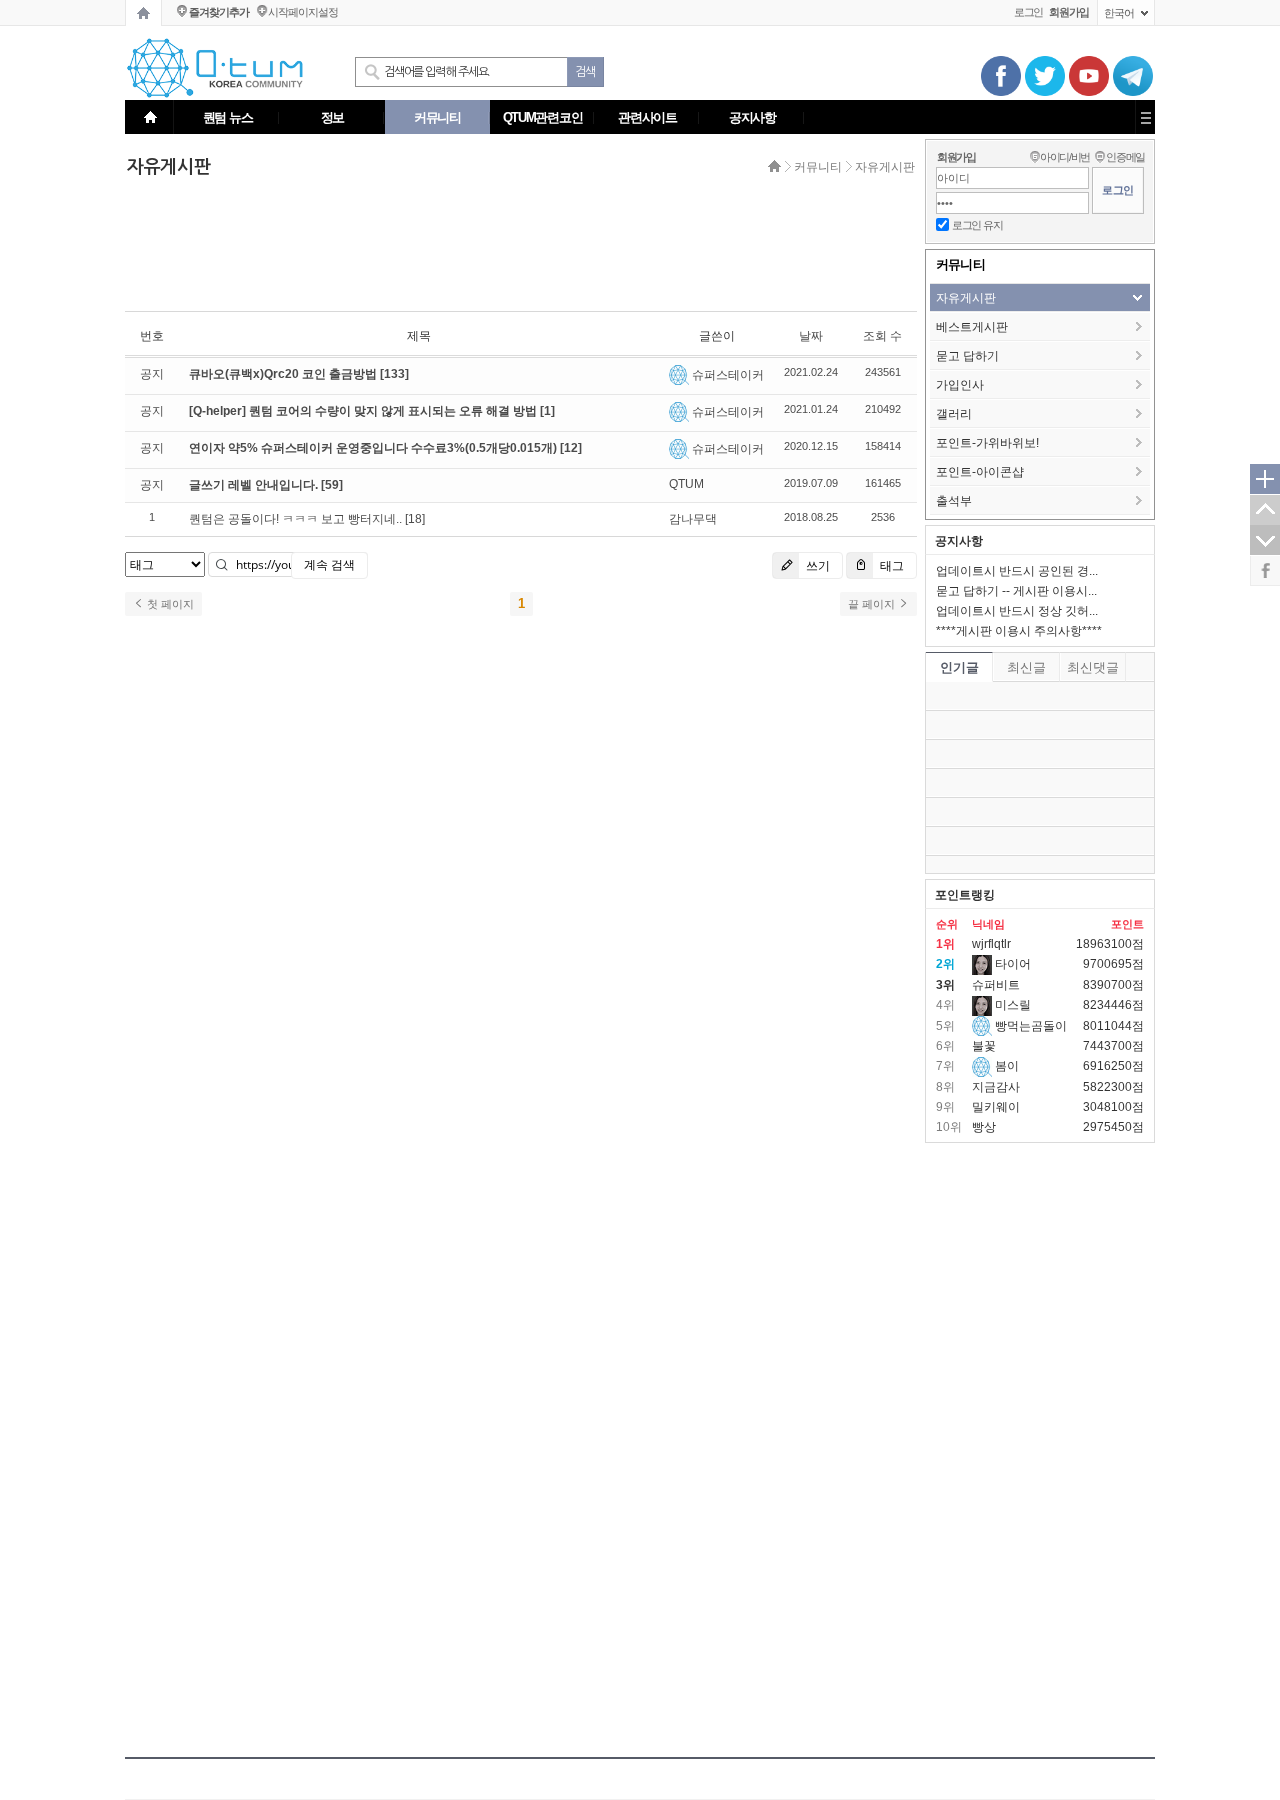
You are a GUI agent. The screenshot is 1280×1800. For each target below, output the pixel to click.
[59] (332, 485)
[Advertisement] (515, 247)
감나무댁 (693, 519)
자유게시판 (885, 167)
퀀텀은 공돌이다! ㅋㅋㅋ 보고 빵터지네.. (295, 519)
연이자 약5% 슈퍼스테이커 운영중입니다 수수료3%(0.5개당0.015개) (374, 448)
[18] (415, 519)
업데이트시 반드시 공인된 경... (1017, 571)
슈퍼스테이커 (728, 375)
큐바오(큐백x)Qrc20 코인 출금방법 (284, 374)
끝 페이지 (873, 604)
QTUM (686, 484)
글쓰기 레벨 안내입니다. (255, 485)
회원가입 (956, 157)
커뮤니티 (818, 167)
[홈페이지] (143, 13)
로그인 (1029, 12)
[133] (394, 374)
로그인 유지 (977, 225)
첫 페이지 (169, 604)
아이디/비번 (1065, 157)
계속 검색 (329, 565)
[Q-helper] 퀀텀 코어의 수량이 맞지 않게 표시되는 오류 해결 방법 (364, 411)
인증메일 (1125, 157)
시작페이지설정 (302, 12)
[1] (547, 411)
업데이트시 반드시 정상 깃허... (1017, 611)
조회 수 (882, 336)
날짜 (811, 336)
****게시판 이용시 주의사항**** (1019, 631)
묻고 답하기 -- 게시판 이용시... (1016, 591)
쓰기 (816, 565)
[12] (571, 448)
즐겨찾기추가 (218, 12)
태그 (890, 565)
